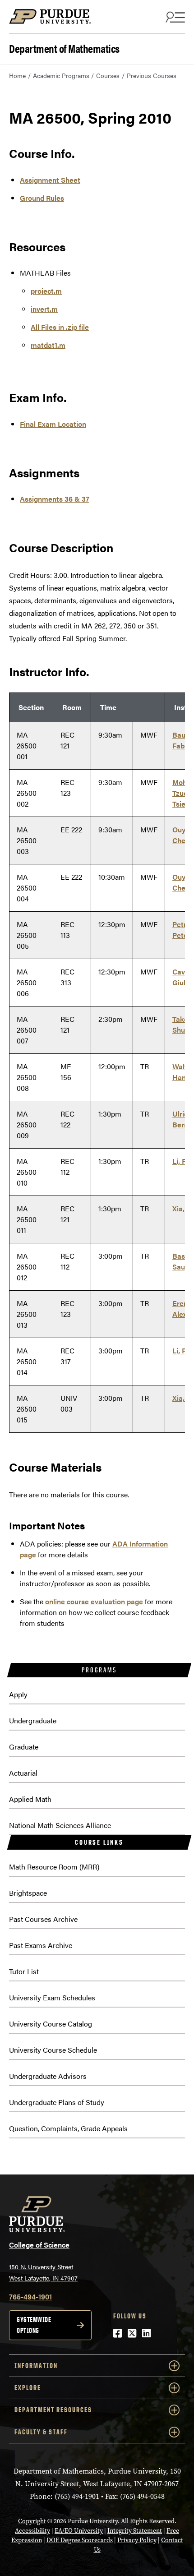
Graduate (24, 1747)
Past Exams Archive (41, 1945)
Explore (28, 2388)
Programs (99, 1670)
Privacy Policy (137, 2540)
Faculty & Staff (41, 2432)
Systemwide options (34, 2325)
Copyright (32, 2521)
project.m (46, 291)
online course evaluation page (94, 1601)
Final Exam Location (53, 424)
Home (17, 75)
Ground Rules (42, 198)
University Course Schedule (53, 2050)
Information (36, 2366)
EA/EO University (79, 2531)
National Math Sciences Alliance (60, 1825)
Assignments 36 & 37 (55, 499)
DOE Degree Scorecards (80, 2540)
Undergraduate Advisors (48, 2076)
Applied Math (30, 1799)
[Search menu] (174, 17)
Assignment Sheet (50, 180)
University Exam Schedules (52, 1997)
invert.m (44, 309)
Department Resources (53, 2410)
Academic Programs (61, 75)
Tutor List (24, 1971)
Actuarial (23, 1773)
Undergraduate (33, 1720)
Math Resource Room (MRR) (54, 1867)
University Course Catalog (51, 2024)
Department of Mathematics (64, 48)
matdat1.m (48, 345)
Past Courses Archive (43, 1919)
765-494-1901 (30, 2297)
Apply (18, 1694)
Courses (108, 75)
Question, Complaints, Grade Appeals (68, 2128)
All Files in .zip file (60, 327)
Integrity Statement (135, 2531)
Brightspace (28, 1893)
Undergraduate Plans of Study (57, 2102)
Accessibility (32, 2531)
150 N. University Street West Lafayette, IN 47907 (43, 2272)
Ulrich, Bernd (183, 1119)
